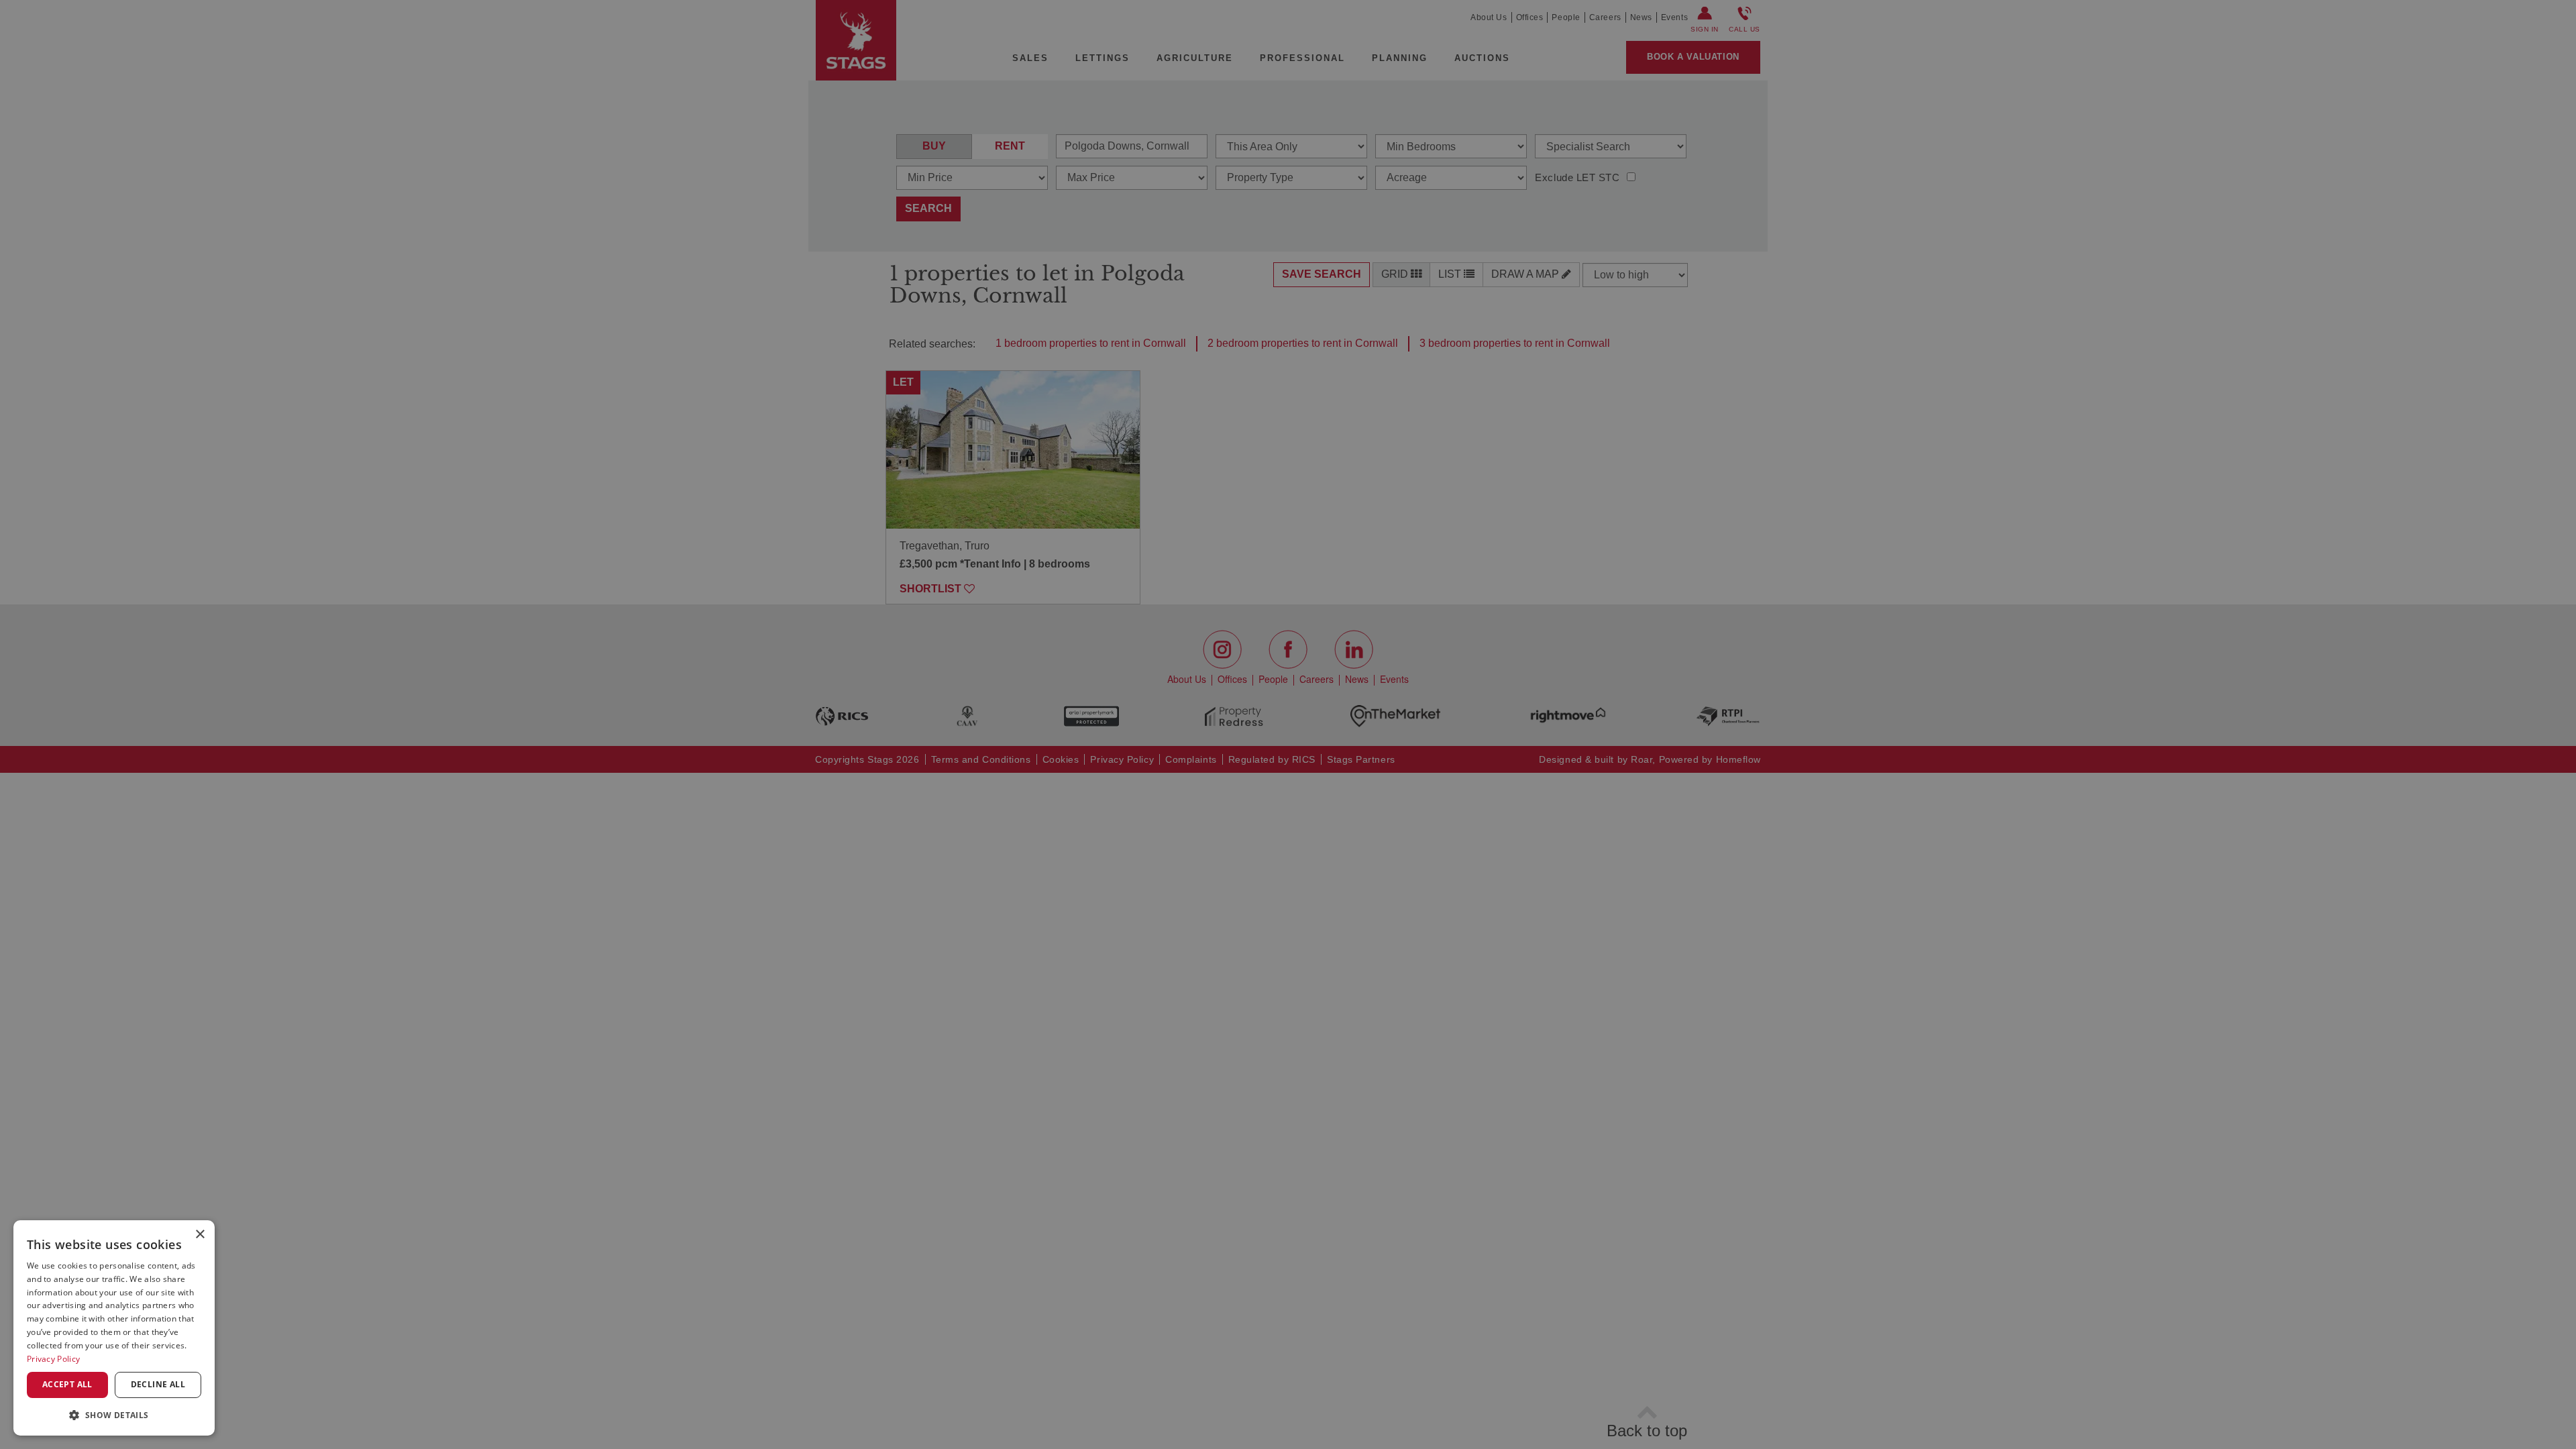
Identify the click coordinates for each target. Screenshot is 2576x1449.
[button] (114, 1414)
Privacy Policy (53, 1359)
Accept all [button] (67, 1384)
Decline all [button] (158, 1384)
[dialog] (114, 1328)
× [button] (200, 1235)
